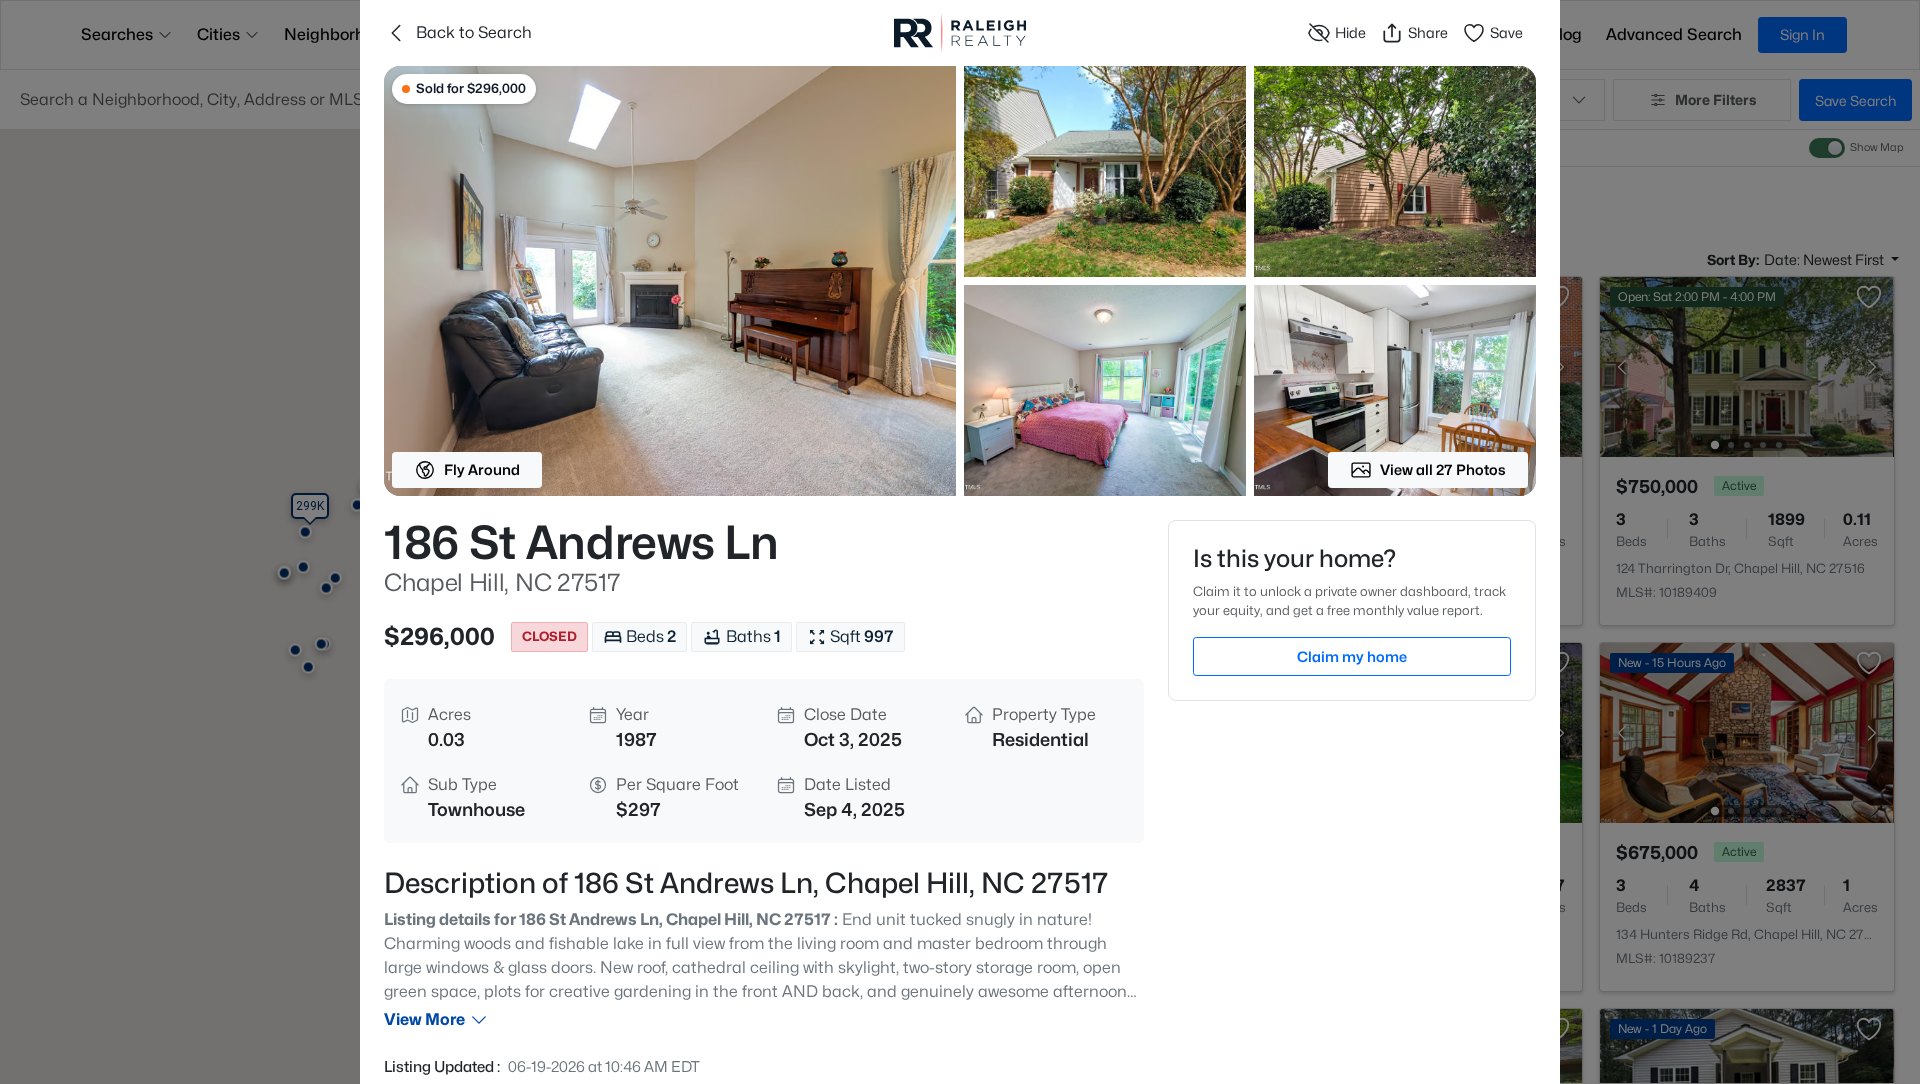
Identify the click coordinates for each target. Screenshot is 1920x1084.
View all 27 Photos (1443, 469)
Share (1428, 32)
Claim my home (1352, 656)
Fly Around (482, 469)
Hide (1350, 32)
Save (1506, 32)
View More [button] (424, 1019)
